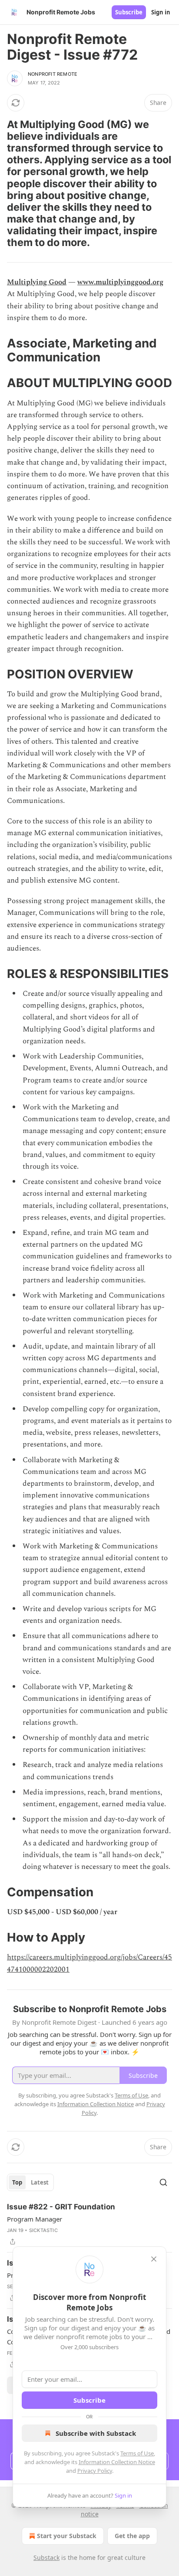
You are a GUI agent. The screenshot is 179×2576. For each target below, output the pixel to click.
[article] (89, 2224)
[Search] (163, 2182)
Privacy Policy (95, 2471)
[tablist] (30, 2182)
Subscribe (129, 12)
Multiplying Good (37, 282)
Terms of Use (137, 2453)
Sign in (161, 12)
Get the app (132, 2536)
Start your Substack (67, 2536)
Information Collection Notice (117, 2462)
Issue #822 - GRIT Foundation (61, 2207)
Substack (46, 2557)
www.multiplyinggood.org (120, 282)
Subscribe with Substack (96, 2433)
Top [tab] (17, 2182)
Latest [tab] (40, 2182)
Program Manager (35, 2219)
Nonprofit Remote (53, 74)
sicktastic (43, 2230)
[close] (154, 2259)
